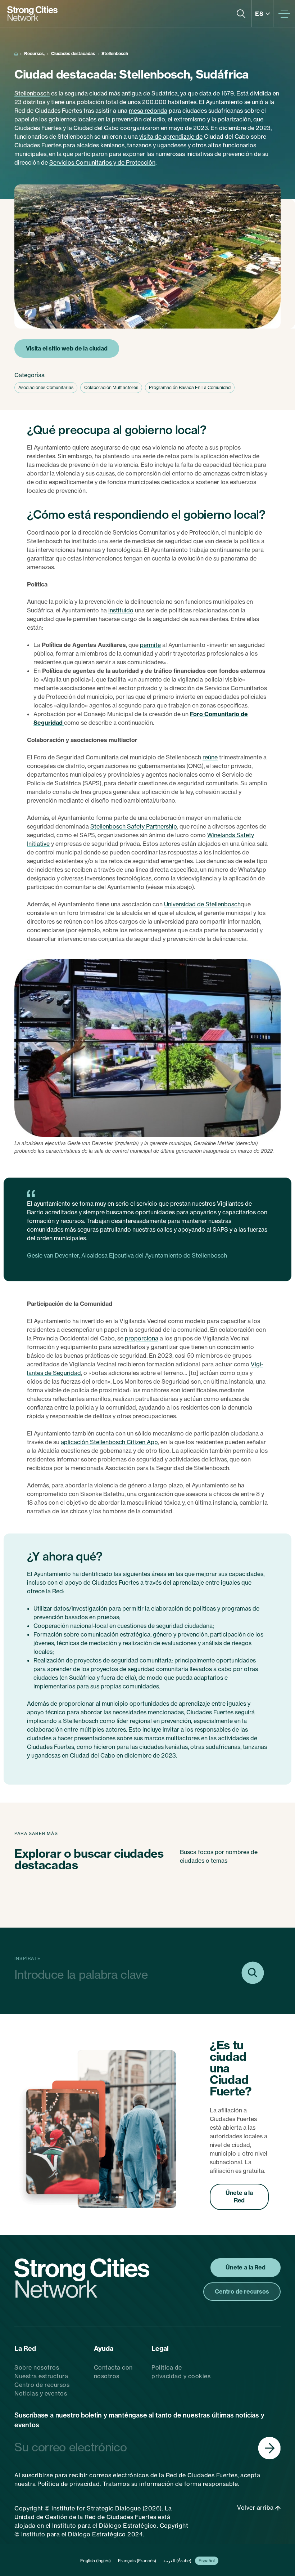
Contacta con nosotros (113, 2372)
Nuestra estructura (41, 2376)
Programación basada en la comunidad (190, 387)
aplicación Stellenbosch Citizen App (109, 1442)
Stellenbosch (32, 93)
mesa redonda (148, 111)
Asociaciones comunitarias (46, 387)
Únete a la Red (239, 2197)
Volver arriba (256, 2508)
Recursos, (34, 53)
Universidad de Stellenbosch (202, 904)
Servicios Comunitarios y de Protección (102, 162)
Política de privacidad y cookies (181, 2372)
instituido (121, 610)
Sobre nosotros (37, 2367)
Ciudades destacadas (73, 53)
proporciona (142, 1338)
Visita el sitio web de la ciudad (67, 348)
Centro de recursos (42, 2385)
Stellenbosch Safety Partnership (134, 826)
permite (150, 645)
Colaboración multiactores (111, 387)
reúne (210, 757)
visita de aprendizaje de (171, 137)
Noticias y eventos (41, 2393)
